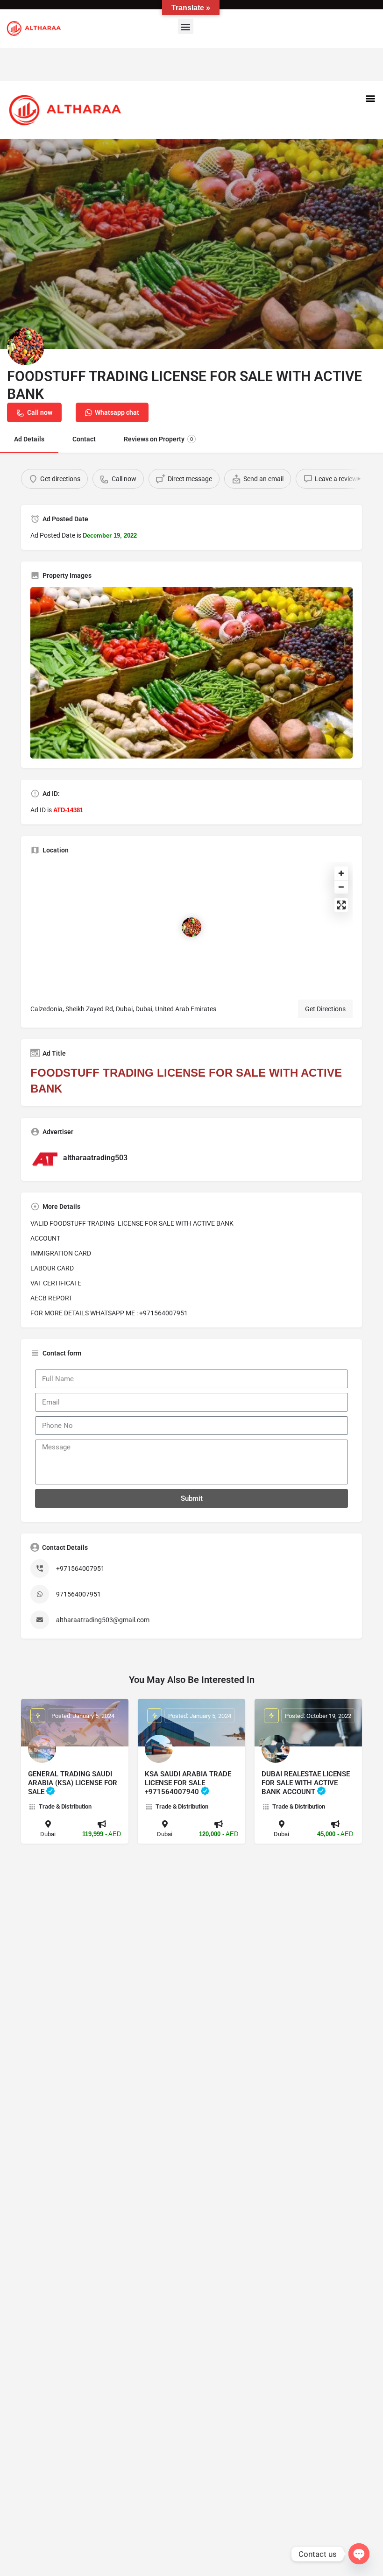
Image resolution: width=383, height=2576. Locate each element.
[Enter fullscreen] (341, 905)
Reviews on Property (158, 439)
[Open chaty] (359, 2554)
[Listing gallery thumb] (191, 673)
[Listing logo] (26, 347)
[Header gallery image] (191, 244)
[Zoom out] (341, 887)
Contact (84, 439)
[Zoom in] (341, 873)
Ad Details (29, 439)
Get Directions (325, 1009)
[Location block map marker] (191, 927)
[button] (186, 26)
